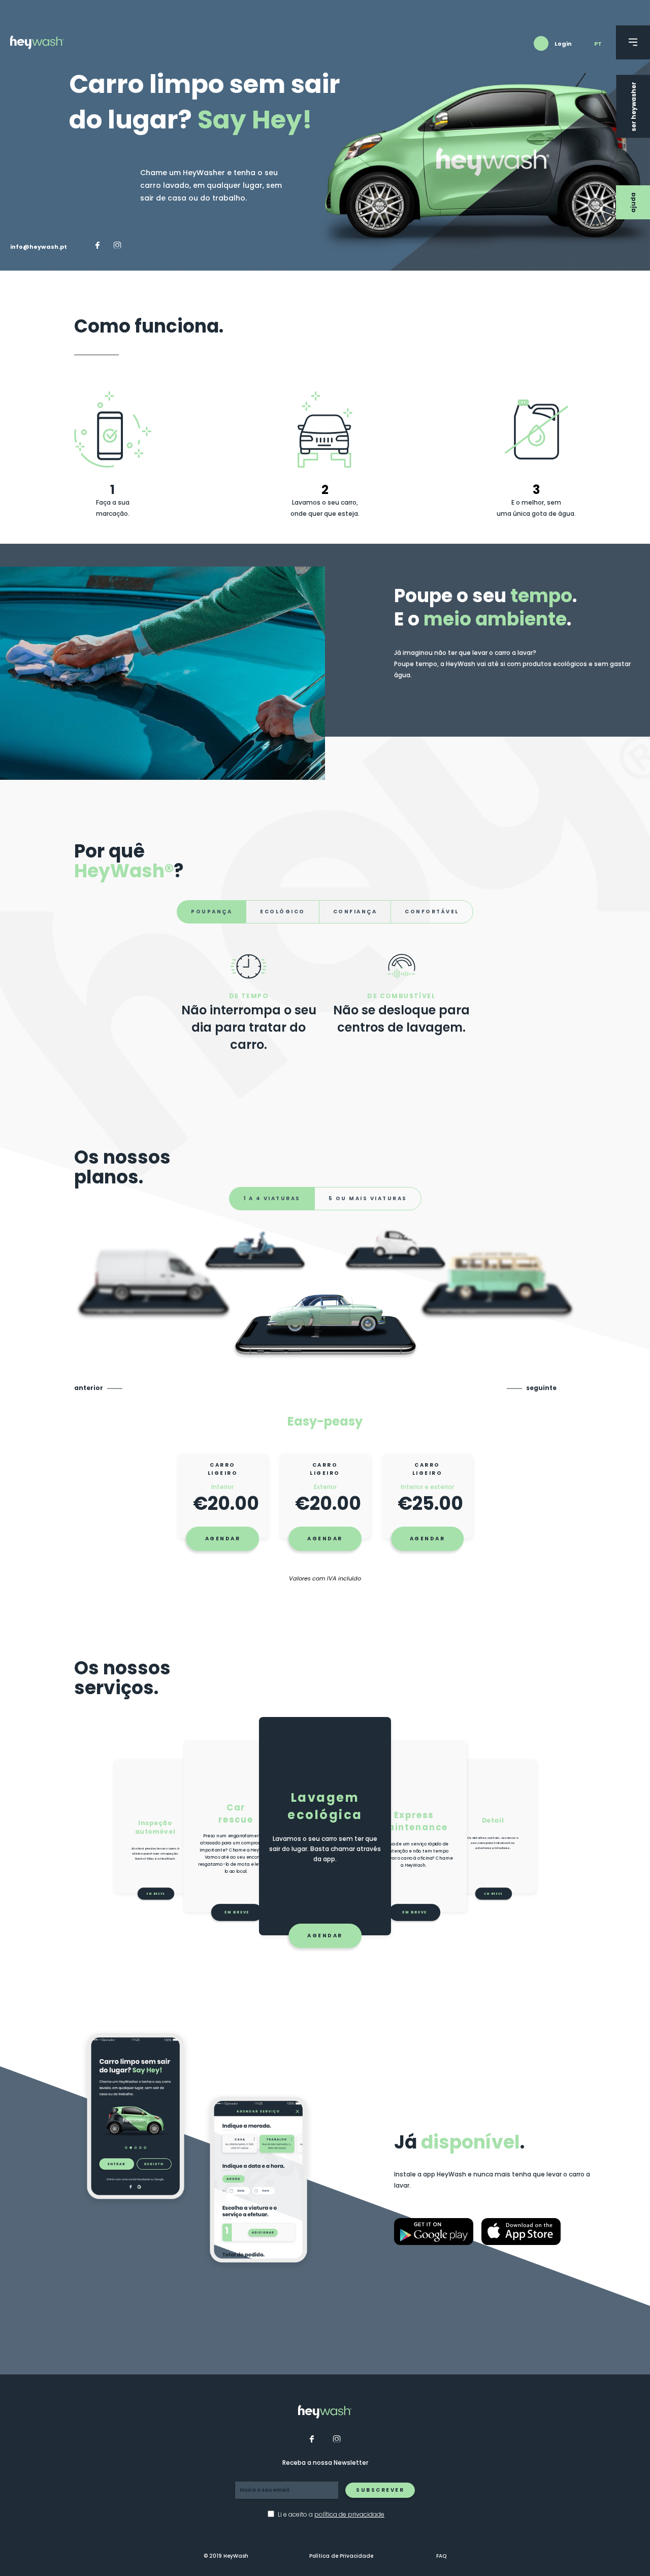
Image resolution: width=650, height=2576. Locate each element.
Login (563, 44)
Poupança (212, 912)
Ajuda (633, 203)
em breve (415, 1913)
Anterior (89, 1388)
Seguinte (541, 1388)
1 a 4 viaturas (272, 1198)
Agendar (223, 1539)
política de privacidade (349, 2514)
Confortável (432, 912)
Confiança (355, 912)
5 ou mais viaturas (368, 1198)
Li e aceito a (331, 2515)
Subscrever (380, 2490)
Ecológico (283, 912)
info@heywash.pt (39, 247)
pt (598, 44)
